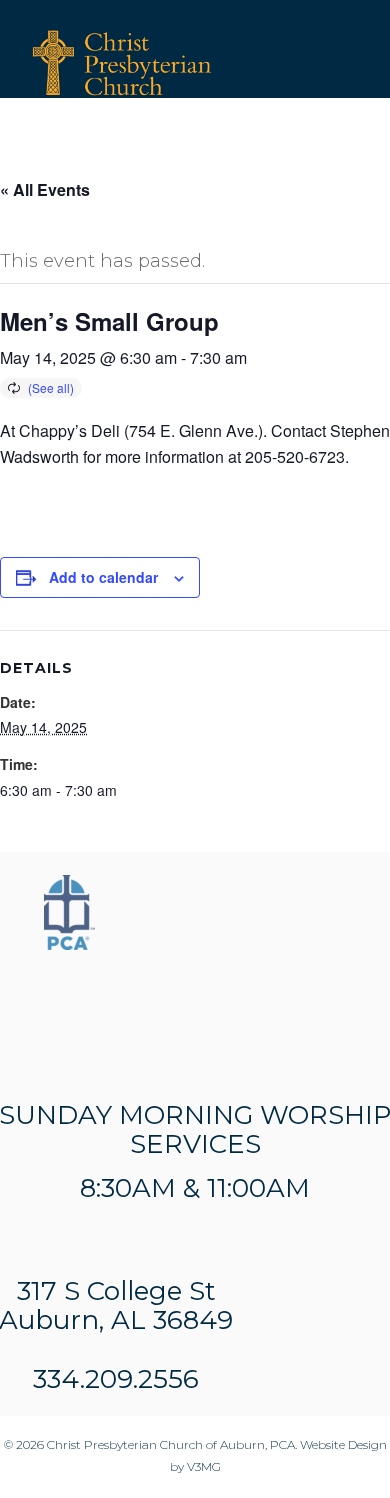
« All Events (45, 189)
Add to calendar (103, 577)
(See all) (51, 387)
